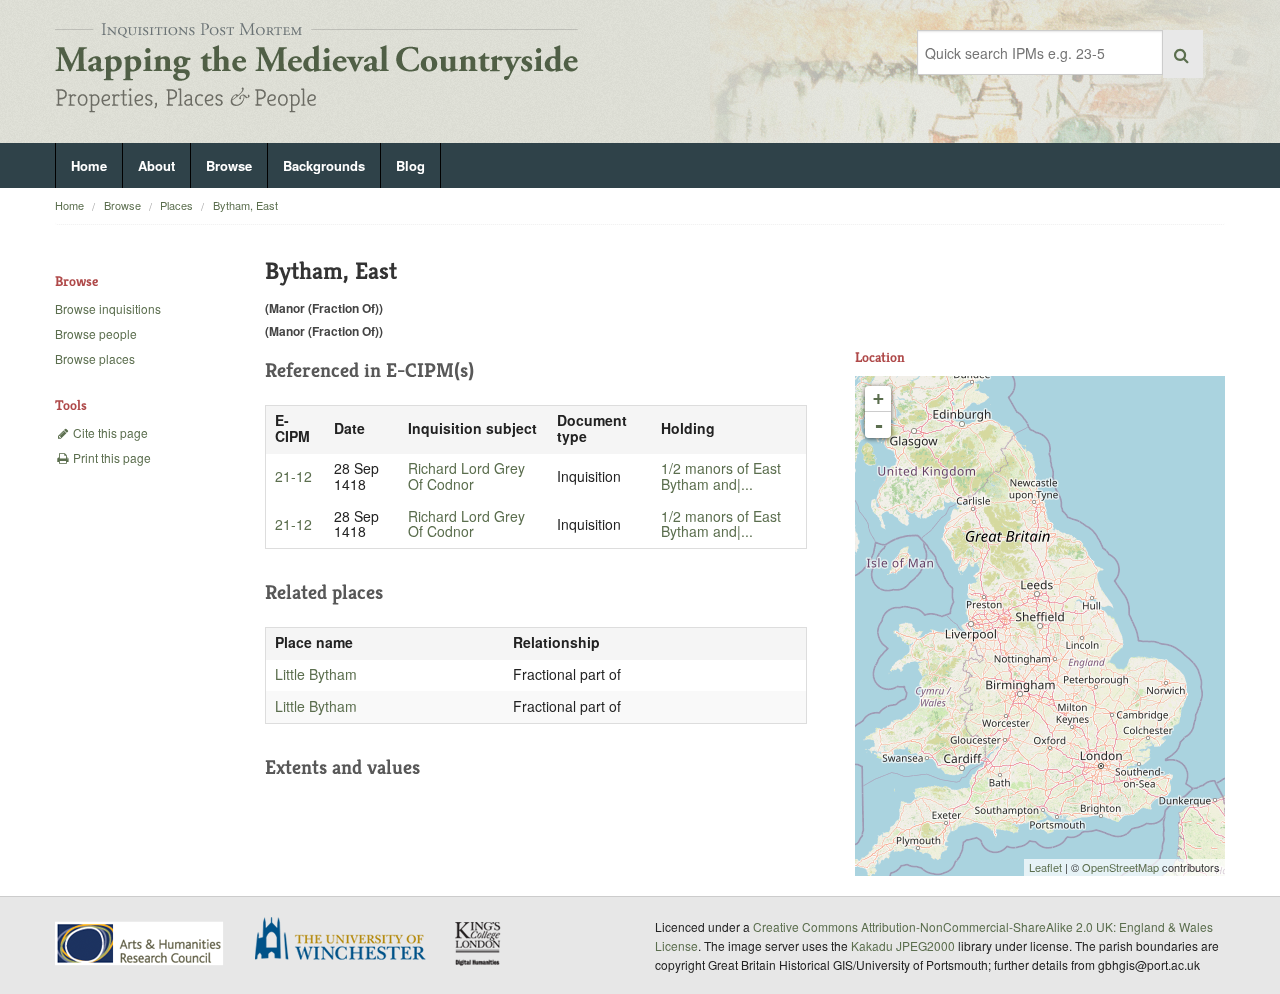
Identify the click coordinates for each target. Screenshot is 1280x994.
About (156, 165)
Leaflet (1045, 867)
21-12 (293, 476)
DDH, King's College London (479, 943)
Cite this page (109, 432)
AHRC (140, 943)
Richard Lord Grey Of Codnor (466, 476)
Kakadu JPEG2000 (903, 945)
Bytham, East (245, 205)
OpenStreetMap (1120, 867)
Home (89, 165)
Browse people (96, 333)
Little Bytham (316, 674)
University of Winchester (348, 941)
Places (176, 205)
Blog (410, 165)
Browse (229, 165)
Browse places (95, 358)
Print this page (110, 457)
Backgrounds (324, 165)
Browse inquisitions (108, 308)
